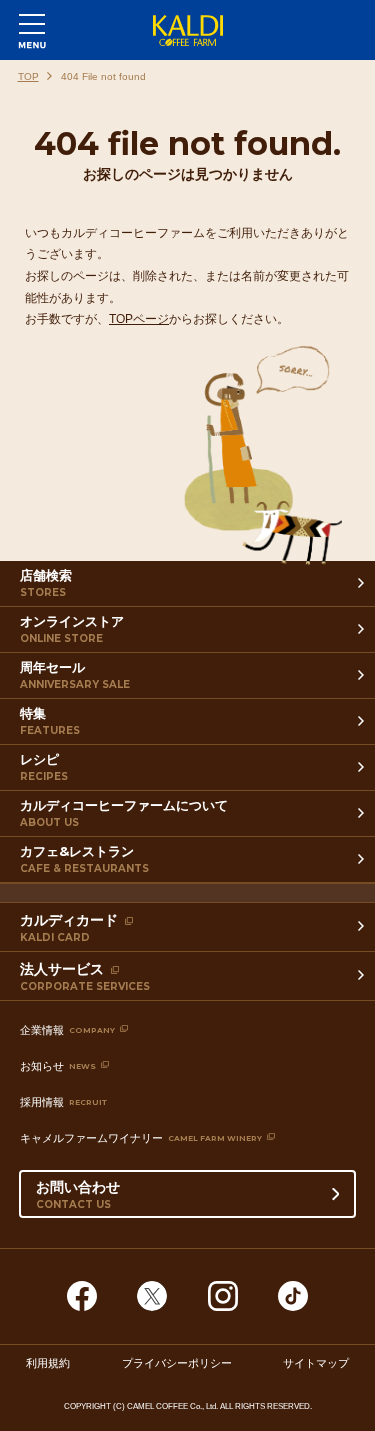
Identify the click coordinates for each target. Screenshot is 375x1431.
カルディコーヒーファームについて (124, 813)
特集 (50, 721)
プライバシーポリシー (177, 1362)
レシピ (44, 767)
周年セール (75, 675)
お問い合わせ (78, 1194)
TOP (28, 76)
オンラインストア (72, 629)
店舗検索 (46, 583)
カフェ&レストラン (84, 859)
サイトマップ (316, 1362)
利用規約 (48, 1362)
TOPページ (139, 319)
